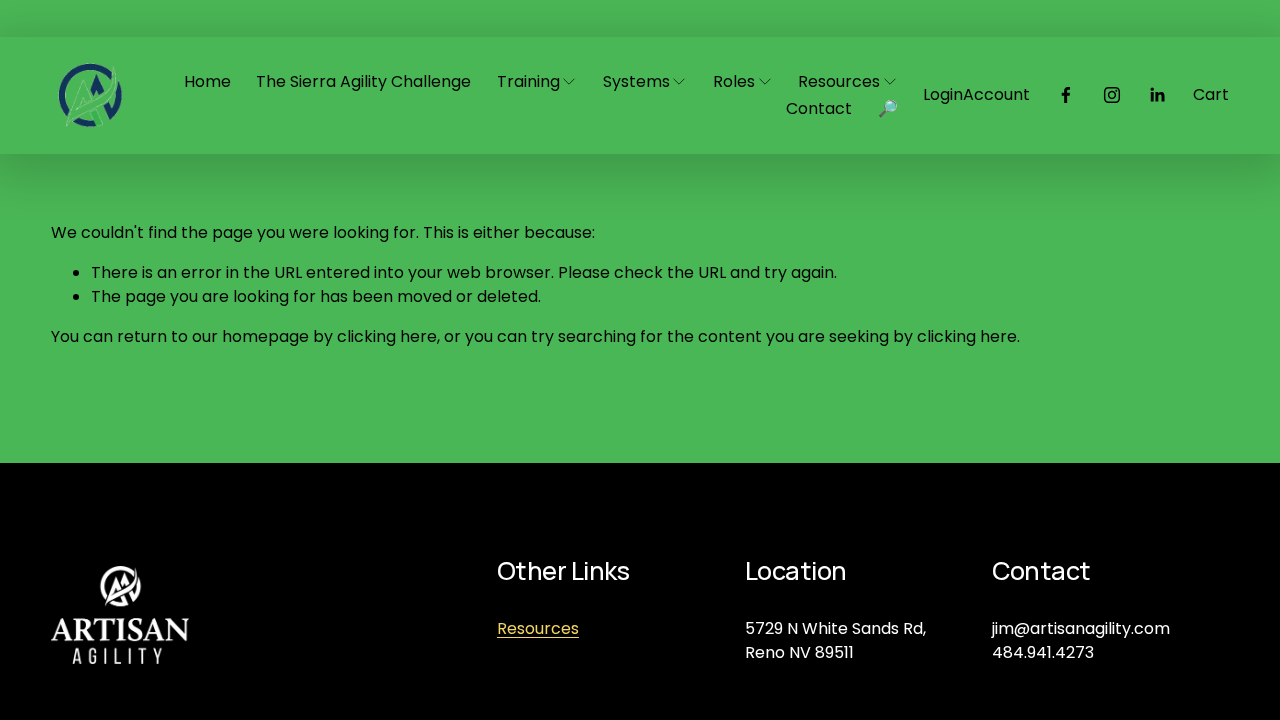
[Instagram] (1112, 95)
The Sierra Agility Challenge (363, 81)
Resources (538, 628)
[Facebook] (1066, 95)
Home (207, 81)
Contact (819, 108)
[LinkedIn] (1157, 95)
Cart (1211, 94)
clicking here (387, 336)
